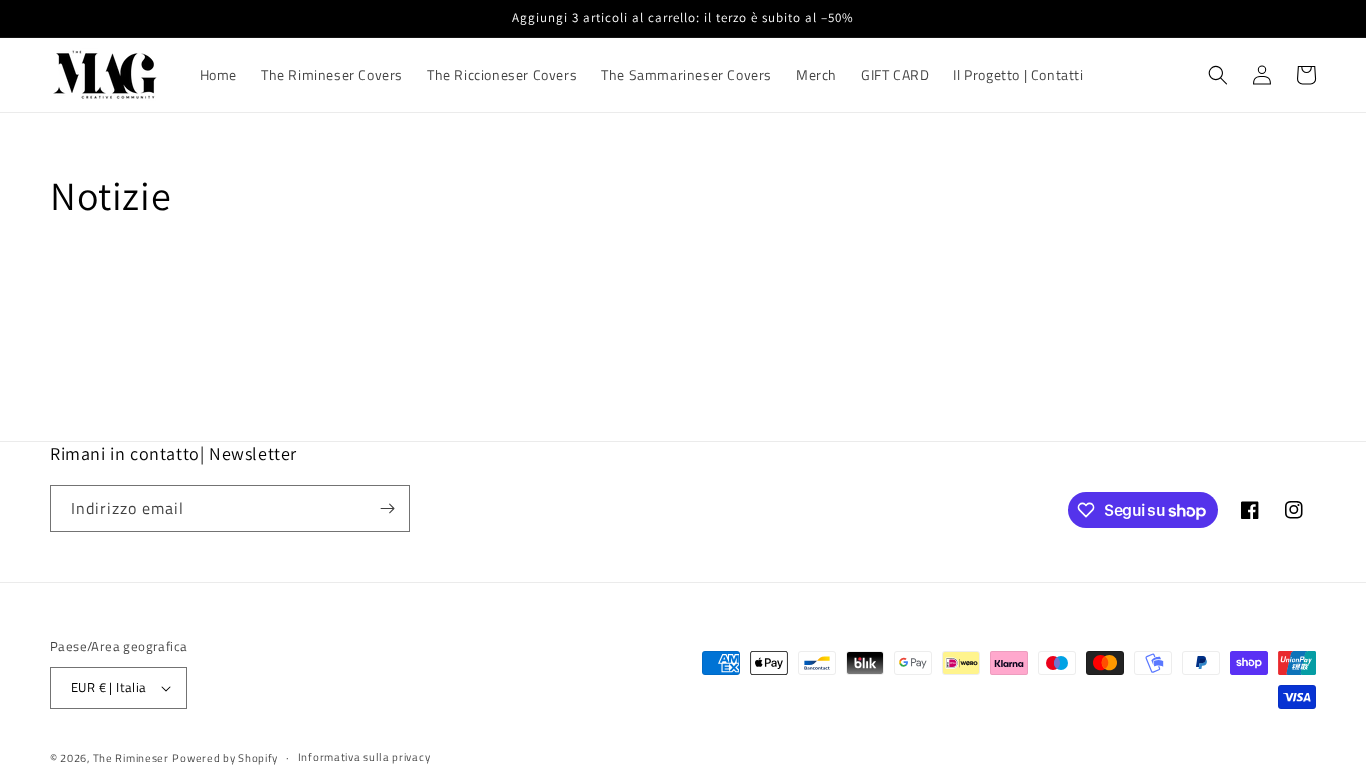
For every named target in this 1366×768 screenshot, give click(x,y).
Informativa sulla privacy (364, 757)
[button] (1218, 75)
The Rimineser (131, 758)
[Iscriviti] (387, 508)
